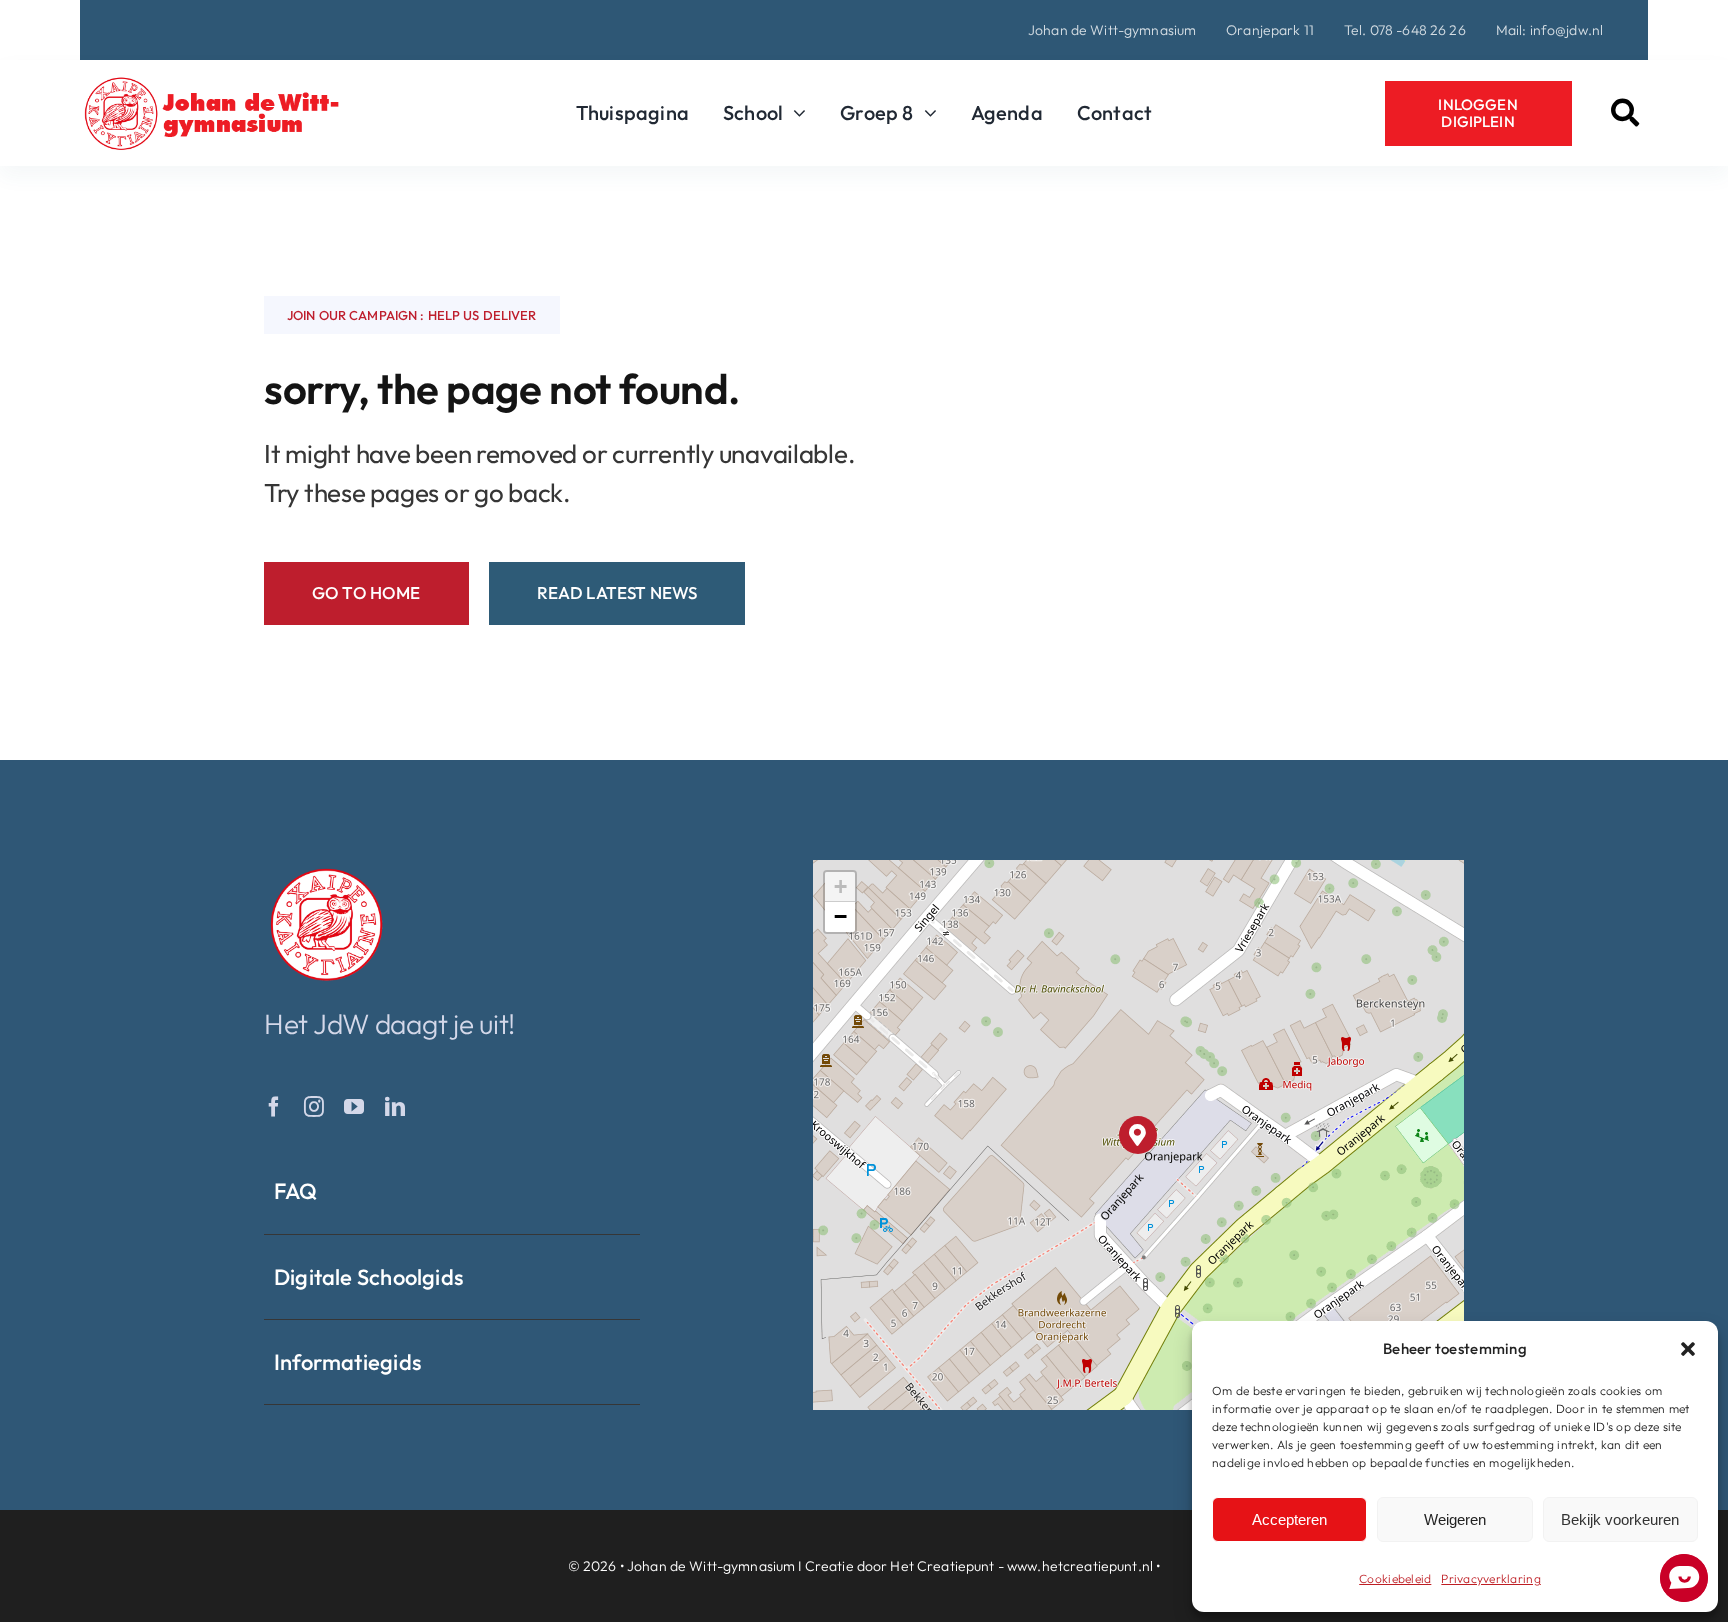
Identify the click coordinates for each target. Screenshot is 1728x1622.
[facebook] (274, 1107)
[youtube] (354, 1107)
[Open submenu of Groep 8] (925, 113)
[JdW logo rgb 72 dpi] (326, 872)
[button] (1688, 1349)
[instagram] (314, 1107)
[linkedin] (395, 1107)
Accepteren (1289, 1519)
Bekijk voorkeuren (1620, 1519)
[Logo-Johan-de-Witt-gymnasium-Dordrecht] (212, 84)
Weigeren (1455, 1519)
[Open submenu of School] (794, 113)
